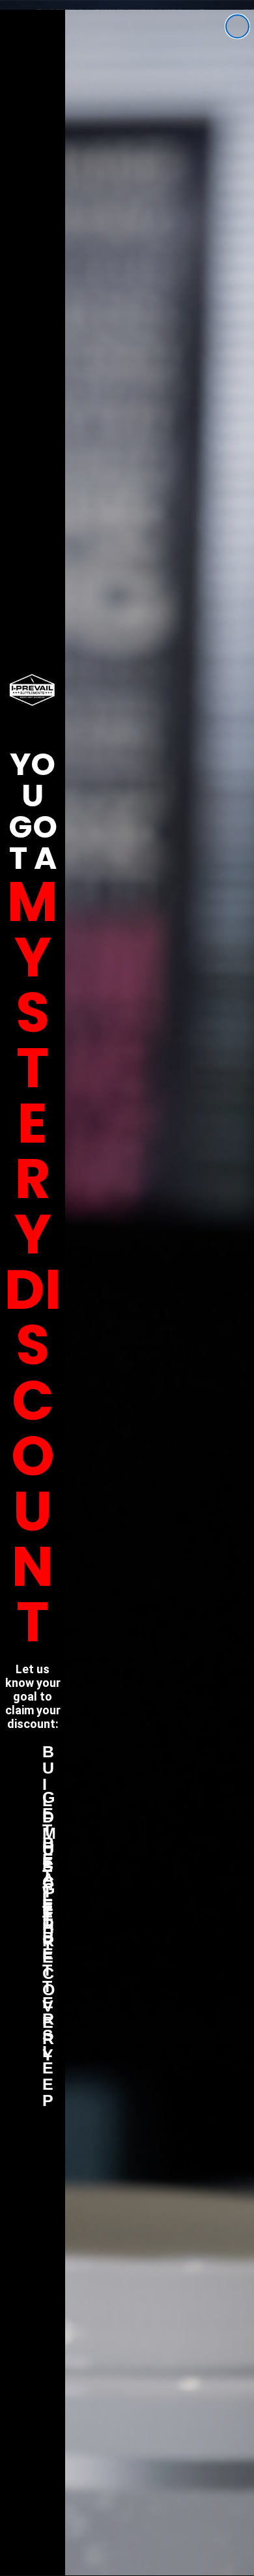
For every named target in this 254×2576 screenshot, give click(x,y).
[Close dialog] (237, 26)
